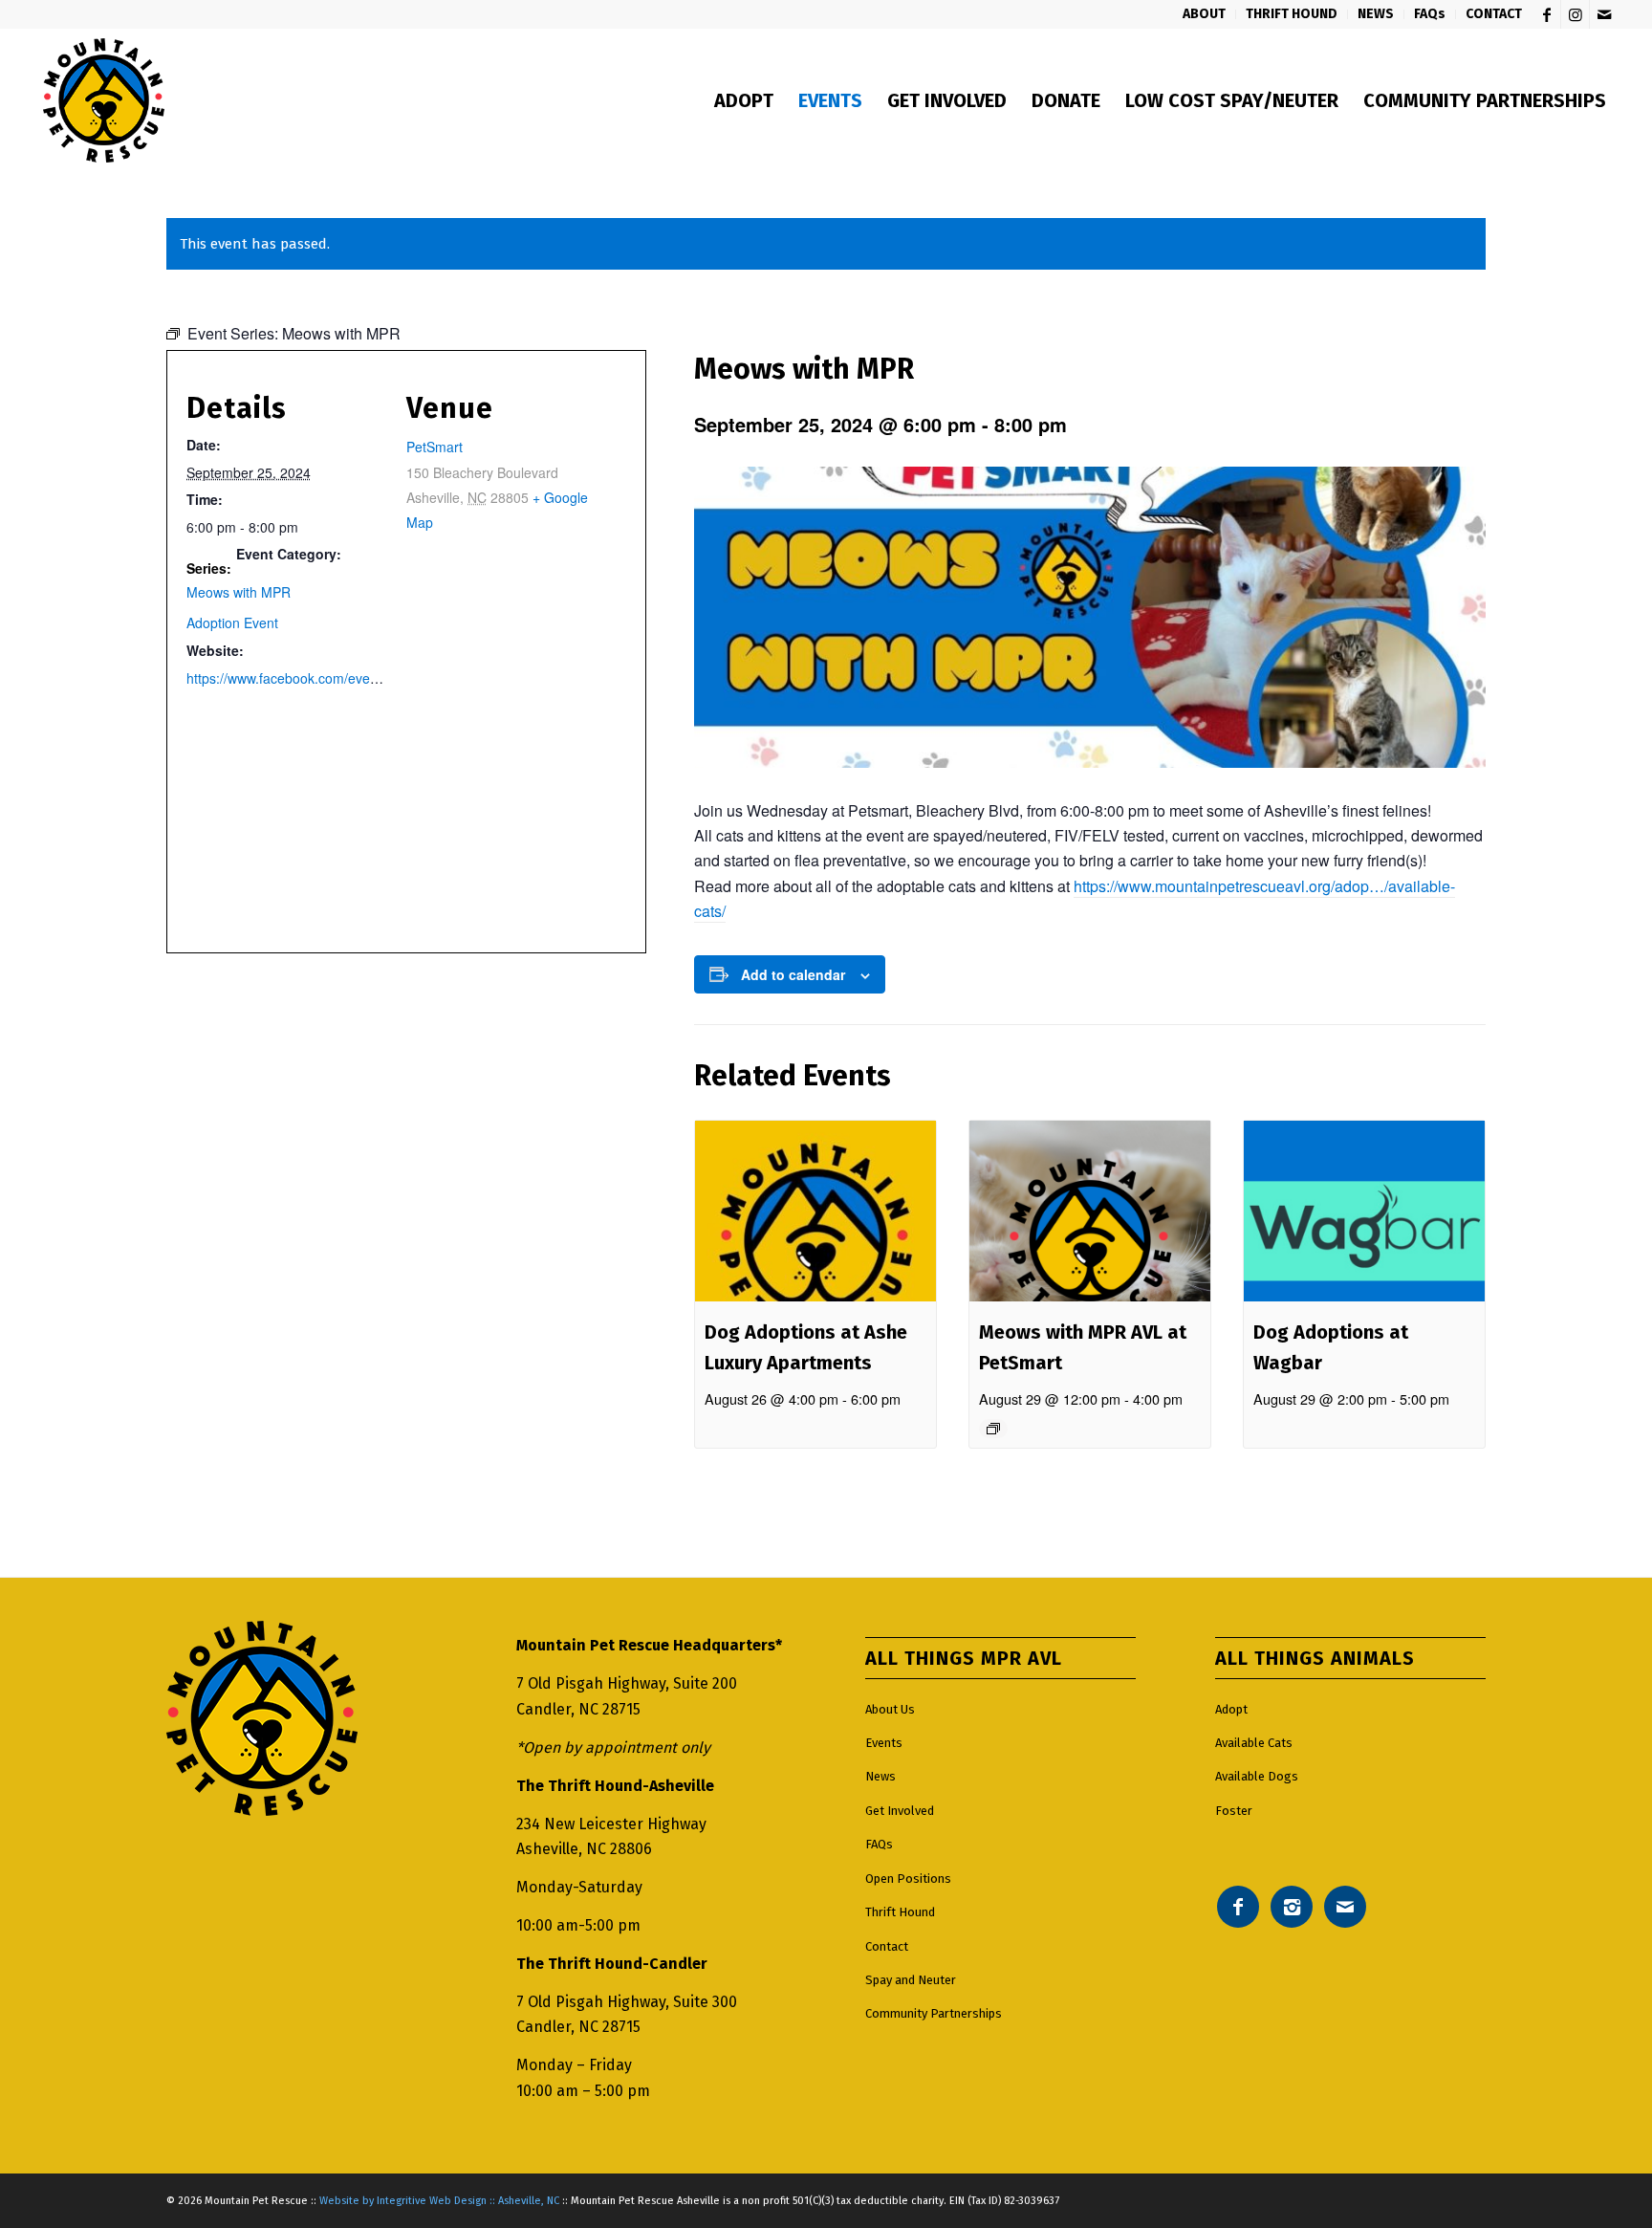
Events (884, 1743)
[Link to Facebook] (1546, 14)
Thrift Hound (900, 1912)
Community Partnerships (934, 2013)
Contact (887, 1946)
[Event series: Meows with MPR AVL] (993, 1429)
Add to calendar (793, 974)
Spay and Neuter (911, 1980)
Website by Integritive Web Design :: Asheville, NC (439, 2201)
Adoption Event (232, 623)
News (880, 1776)
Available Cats (1254, 1743)
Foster (1234, 1811)
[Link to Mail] (1604, 14)
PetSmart (435, 447)
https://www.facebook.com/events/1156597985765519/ (352, 678)
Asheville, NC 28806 (584, 1849)
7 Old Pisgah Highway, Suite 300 (627, 2002)
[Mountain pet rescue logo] (104, 100)
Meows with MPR (239, 592)
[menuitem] (1205, 14)
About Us (890, 1709)
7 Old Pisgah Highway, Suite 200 (627, 1683)
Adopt (1231, 1709)
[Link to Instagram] (1575, 14)
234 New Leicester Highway (611, 1824)
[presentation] (815, 1211)
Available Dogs (1257, 1776)
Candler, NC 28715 (578, 1709)
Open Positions (908, 1879)
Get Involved (900, 1811)
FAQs (879, 1844)
